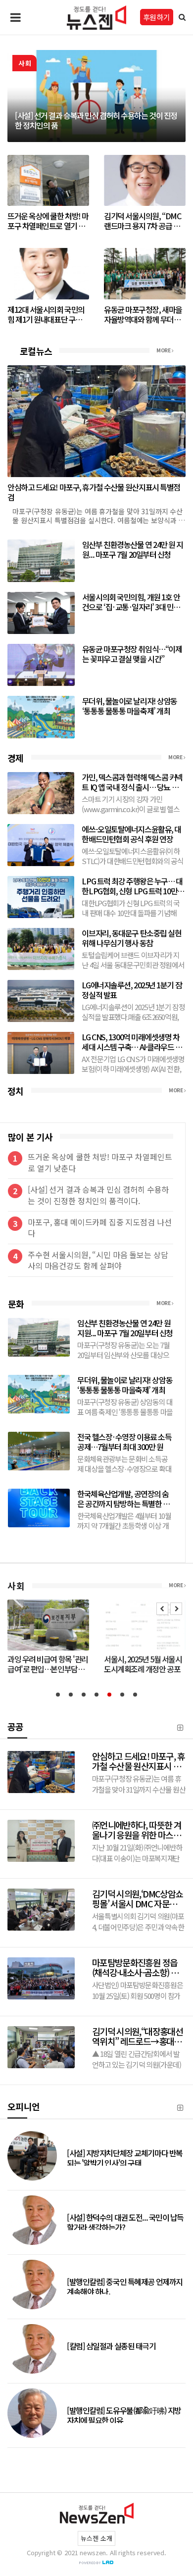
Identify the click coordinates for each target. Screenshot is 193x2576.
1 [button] (58, 1695)
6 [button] (122, 1695)
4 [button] (96, 1695)
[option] (96, 96)
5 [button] (109, 1695)
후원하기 (157, 17)
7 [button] (135, 1695)
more (164, 350)
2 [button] (71, 1695)
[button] (162, 1609)
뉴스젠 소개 (96, 2538)
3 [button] (84, 1695)
